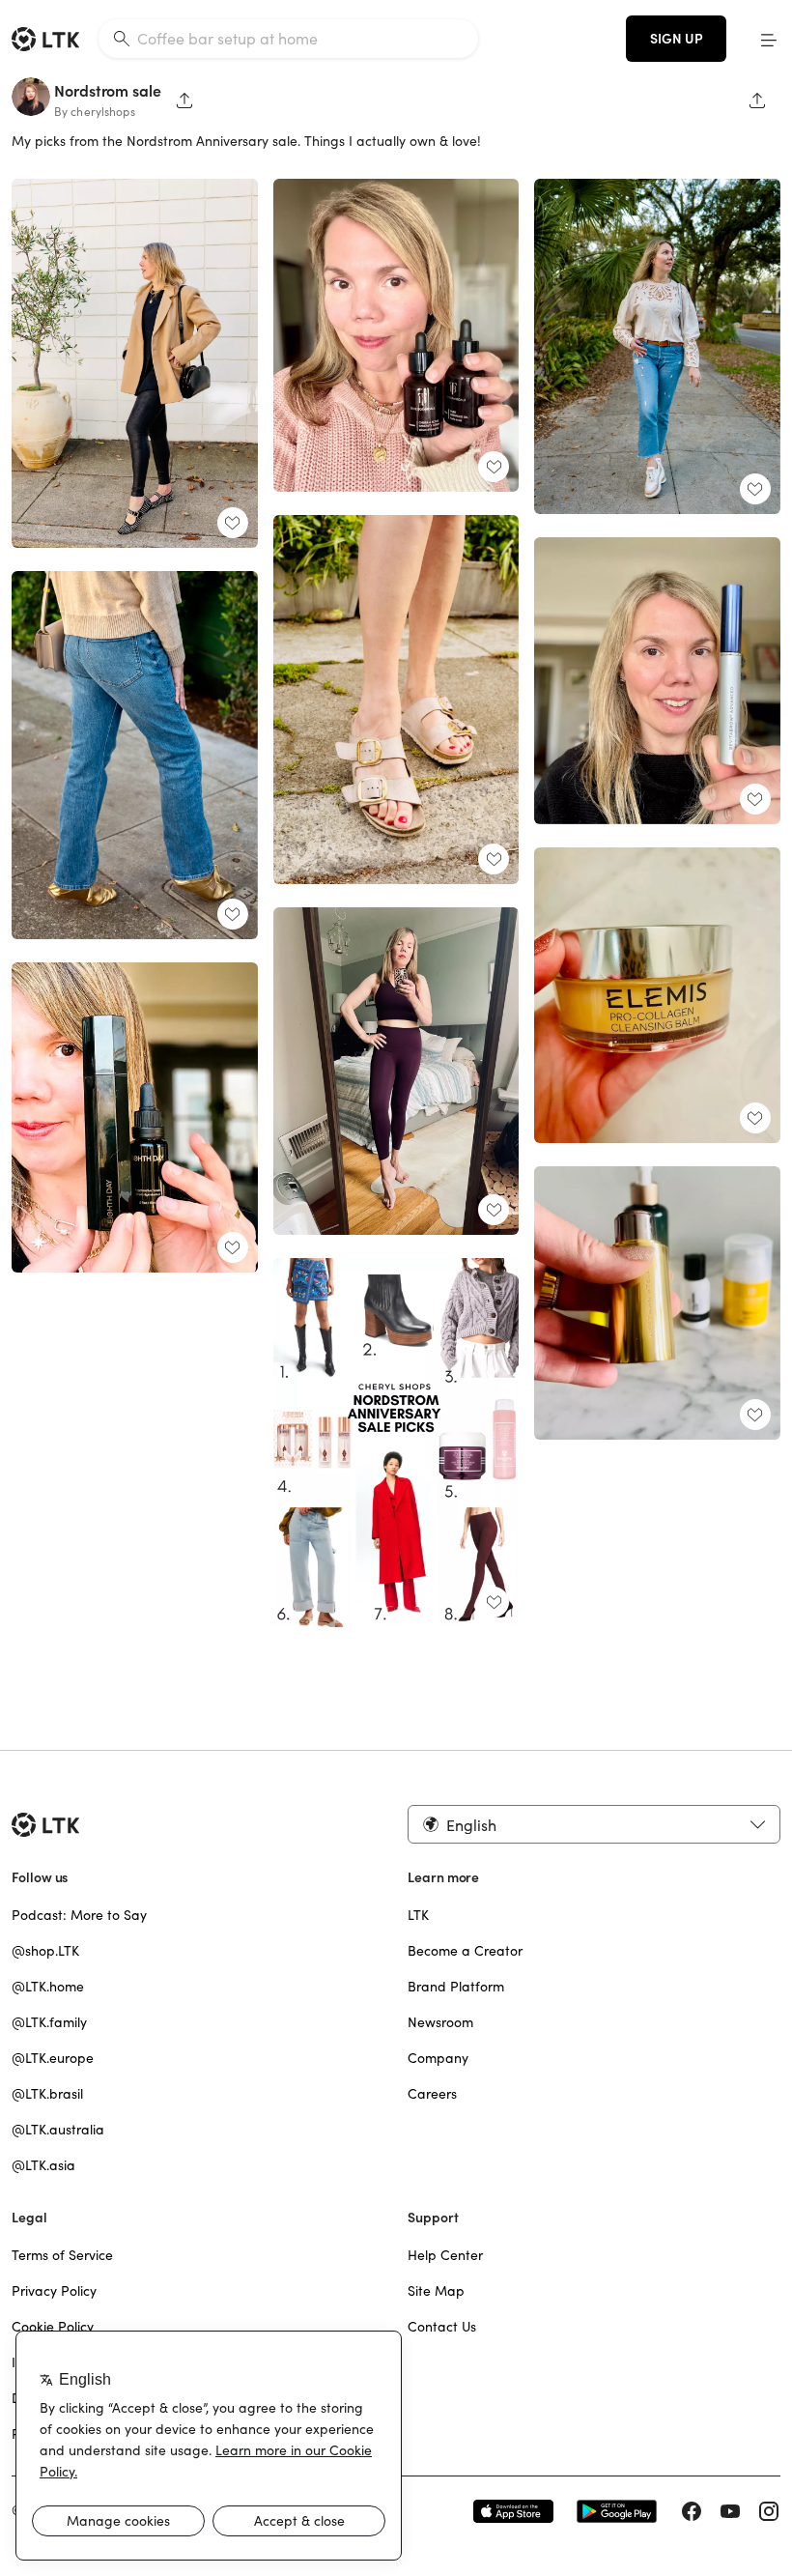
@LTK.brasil (47, 2094)
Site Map (436, 2291)
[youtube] (730, 2511)
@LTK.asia (43, 2165)
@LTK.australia (58, 2130)
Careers (432, 2094)
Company (438, 2058)
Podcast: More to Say (79, 1915)
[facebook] (692, 2511)
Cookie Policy (53, 2327)
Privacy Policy (54, 2291)
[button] (769, 39)
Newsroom (440, 2022)
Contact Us (442, 2327)
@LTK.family (49, 2022)
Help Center (445, 2255)
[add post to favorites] (233, 523)
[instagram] (769, 2511)
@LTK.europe (53, 2058)
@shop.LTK (45, 1951)
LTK (418, 1915)
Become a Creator (465, 1951)
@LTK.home (48, 1987)
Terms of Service (62, 2255)
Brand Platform (456, 1987)
